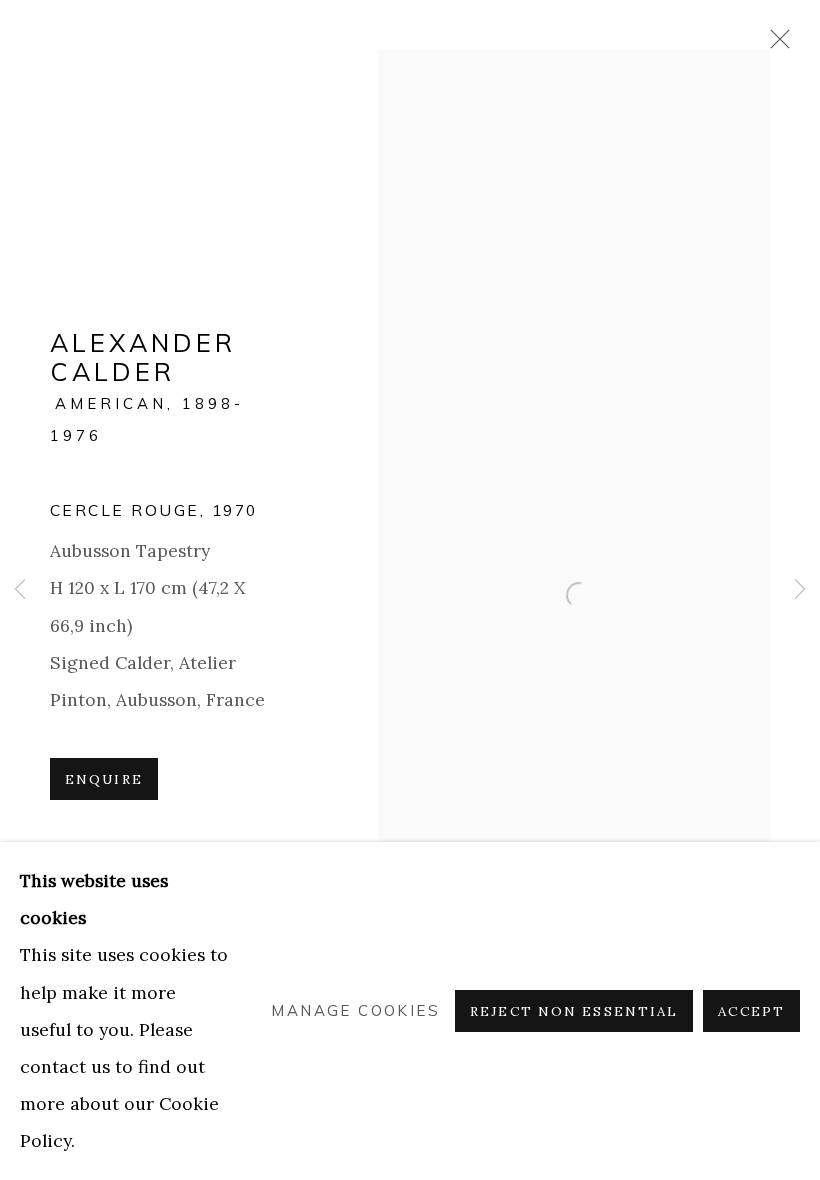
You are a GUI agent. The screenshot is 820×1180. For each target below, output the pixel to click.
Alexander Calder (143, 356)
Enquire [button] (104, 779)
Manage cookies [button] (355, 1011)
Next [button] (800, 590)
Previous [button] (20, 590)
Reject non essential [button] (574, 1011)
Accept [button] (751, 1011)
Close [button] (775, 45)
